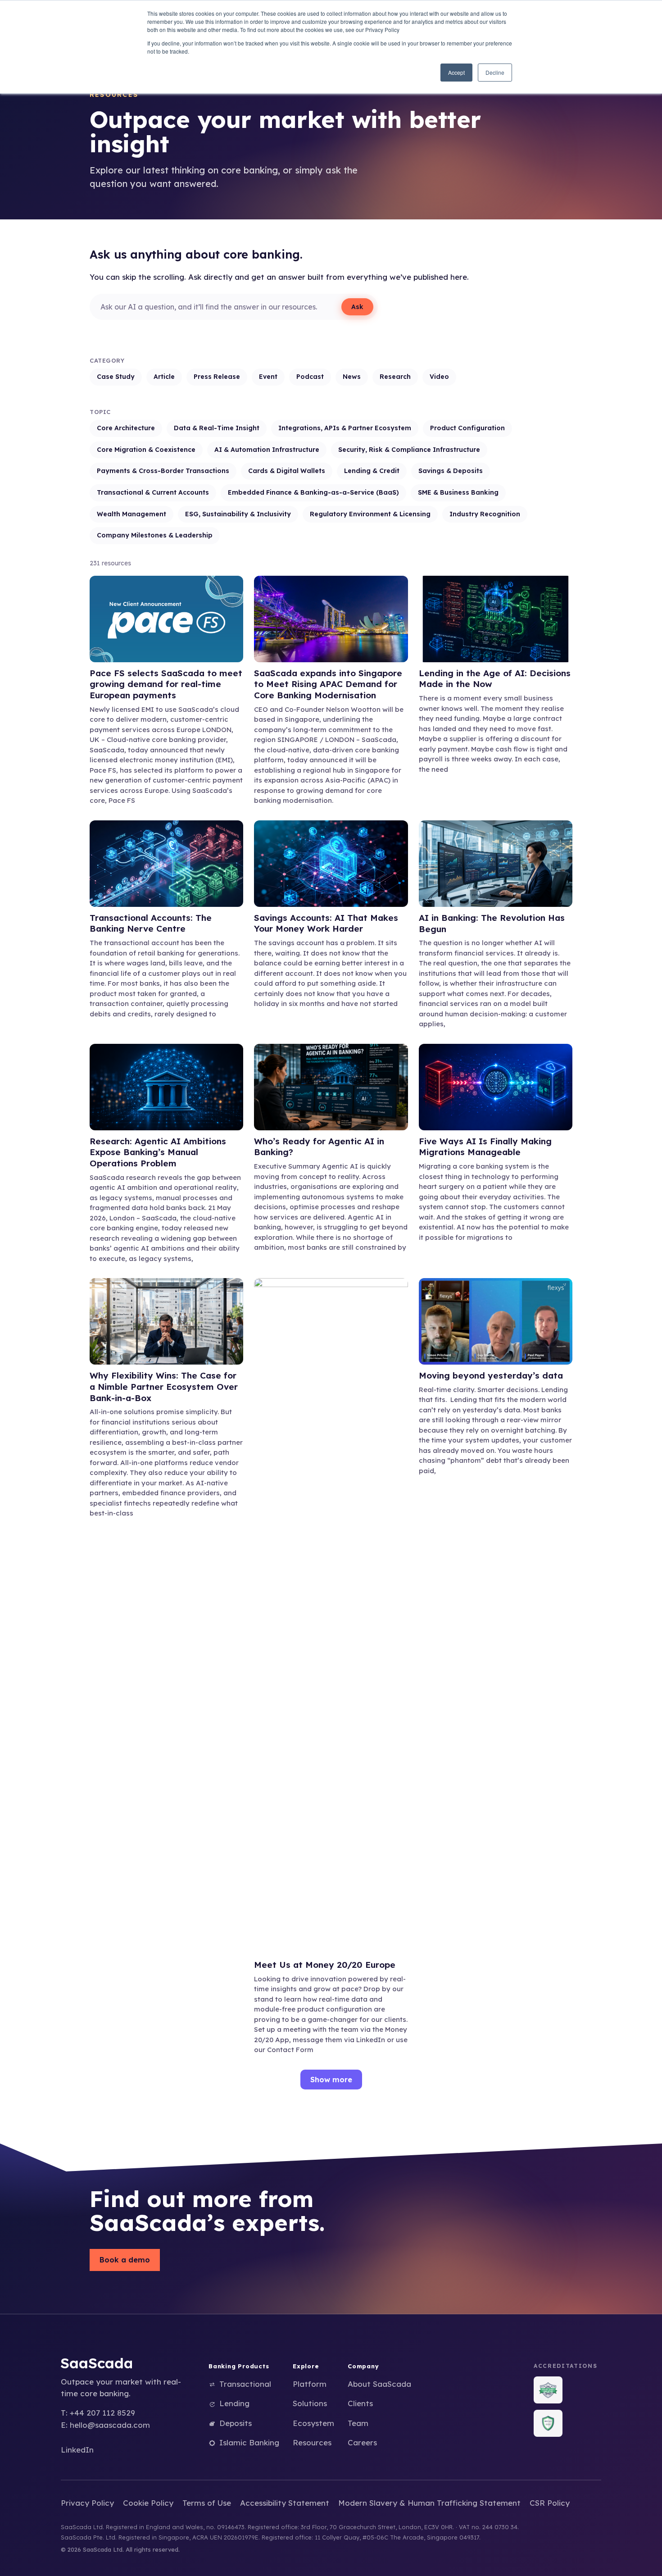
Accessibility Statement (285, 2503)
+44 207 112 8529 (102, 2413)
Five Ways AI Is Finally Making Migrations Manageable (485, 1147)
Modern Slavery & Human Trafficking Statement (429, 2503)
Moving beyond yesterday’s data (491, 1375)
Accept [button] (456, 72)
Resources (312, 2442)
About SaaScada (379, 2384)
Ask (357, 307)
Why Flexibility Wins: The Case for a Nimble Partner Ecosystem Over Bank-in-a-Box (164, 1386)
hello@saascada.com (110, 2425)
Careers (362, 2442)
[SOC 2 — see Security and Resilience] (548, 2423)
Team (358, 2423)
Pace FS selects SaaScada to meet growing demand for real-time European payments (166, 684)
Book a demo (125, 2260)
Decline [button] (495, 72)
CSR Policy (550, 2503)
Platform (310, 2384)
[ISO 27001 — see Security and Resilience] (548, 2390)
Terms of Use (207, 2503)
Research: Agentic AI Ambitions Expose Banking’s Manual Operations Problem (158, 1152)
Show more (331, 2080)
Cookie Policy (148, 2503)
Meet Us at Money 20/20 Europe (325, 1965)
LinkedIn (77, 2450)
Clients (360, 2403)
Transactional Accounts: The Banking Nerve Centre (151, 923)
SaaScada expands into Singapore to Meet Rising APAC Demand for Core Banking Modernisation (328, 684)
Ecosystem (313, 2423)
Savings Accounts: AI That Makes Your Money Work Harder (326, 923)
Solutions (310, 2403)
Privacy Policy (87, 2503)
